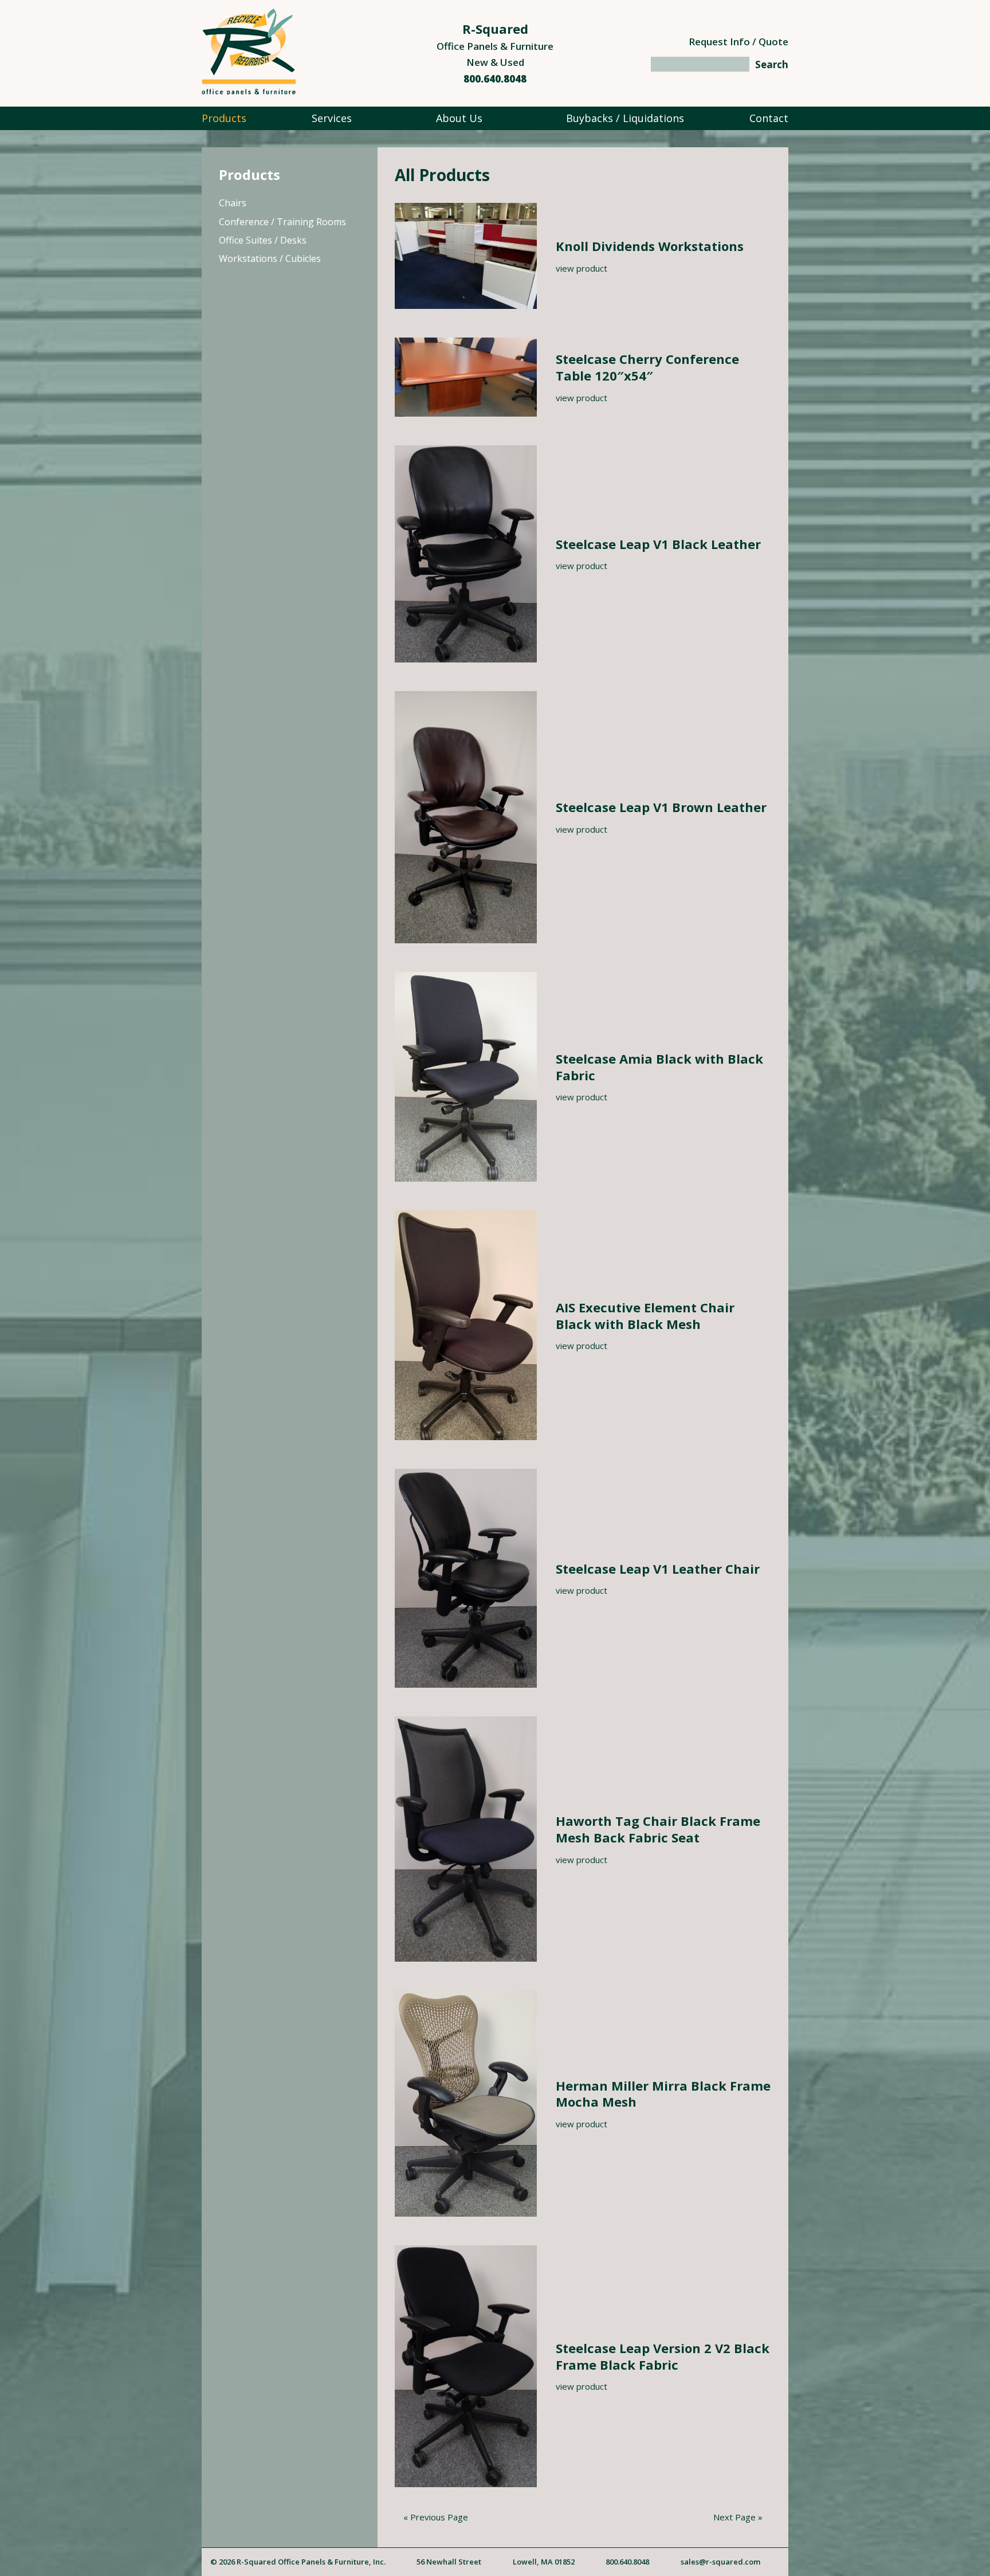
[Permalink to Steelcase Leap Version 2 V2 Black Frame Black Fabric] (466, 2484)
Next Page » (738, 2517)
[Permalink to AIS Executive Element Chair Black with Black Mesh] (466, 1437)
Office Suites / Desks (263, 240)
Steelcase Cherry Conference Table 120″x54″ (647, 367)
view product (582, 268)
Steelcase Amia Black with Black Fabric (659, 1067)
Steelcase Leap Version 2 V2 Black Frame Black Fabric (663, 2356)
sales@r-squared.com (720, 2562)
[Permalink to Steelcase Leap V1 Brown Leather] (466, 940)
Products (224, 118)
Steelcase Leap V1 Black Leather (658, 544)
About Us (459, 118)
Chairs (233, 203)
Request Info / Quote (738, 42)
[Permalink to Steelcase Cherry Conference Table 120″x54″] (466, 413)
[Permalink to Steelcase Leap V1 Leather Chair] (466, 1684)
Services (332, 118)
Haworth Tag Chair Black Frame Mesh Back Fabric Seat (658, 1829)
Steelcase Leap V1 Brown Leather (661, 807)
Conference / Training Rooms (282, 222)
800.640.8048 (495, 79)
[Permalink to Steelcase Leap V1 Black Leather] (466, 659)
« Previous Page (436, 2517)
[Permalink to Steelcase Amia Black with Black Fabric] (466, 1178)
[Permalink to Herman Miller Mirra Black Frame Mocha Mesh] (466, 2213)
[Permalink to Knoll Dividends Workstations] (466, 305)
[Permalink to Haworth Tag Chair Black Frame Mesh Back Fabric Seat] (466, 1958)
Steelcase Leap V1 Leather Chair (658, 1569)
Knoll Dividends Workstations (650, 246)
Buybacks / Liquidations (625, 118)
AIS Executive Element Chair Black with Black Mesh (645, 1316)
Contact (769, 118)
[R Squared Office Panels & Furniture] (249, 91)
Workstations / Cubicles (270, 258)
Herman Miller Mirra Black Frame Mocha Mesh (663, 2094)
